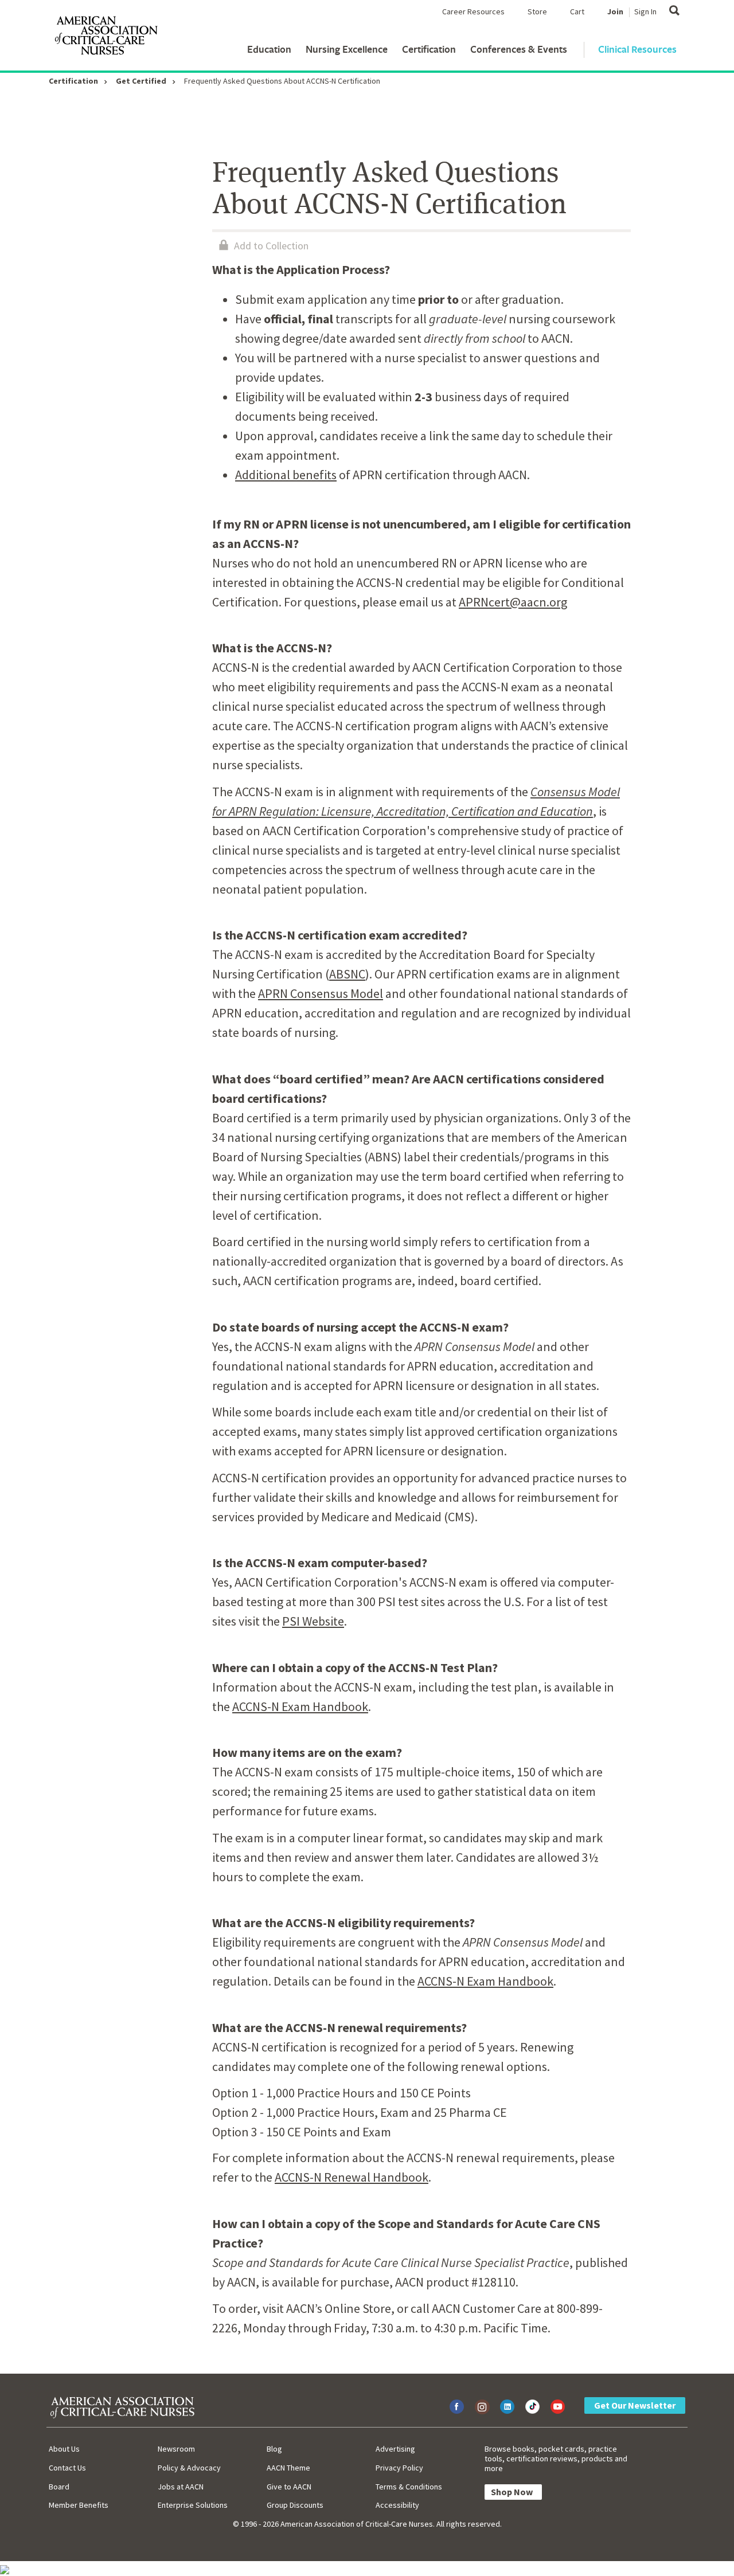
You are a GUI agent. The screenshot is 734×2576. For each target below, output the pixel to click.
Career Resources (473, 11)
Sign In (645, 11)
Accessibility (397, 2505)
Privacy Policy (399, 2468)
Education (269, 49)
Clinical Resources (637, 49)
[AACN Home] (106, 38)
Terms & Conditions (409, 2487)
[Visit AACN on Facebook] (457, 2407)
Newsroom (176, 2449)
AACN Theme (288, 2468)
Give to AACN (289, 2487)
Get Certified (141, 81)
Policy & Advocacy (189, 2468)
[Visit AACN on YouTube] (558, 2407)
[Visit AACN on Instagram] (482, 2407)
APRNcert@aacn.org (513, 602)
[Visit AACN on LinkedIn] (507, 2407)
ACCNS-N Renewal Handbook (352, 2177)
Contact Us (67, 2468)
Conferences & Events (519, 49)
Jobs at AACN (181, 2487)
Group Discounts (295, 2505)
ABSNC (347, 974)
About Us (64, 2449)
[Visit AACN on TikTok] (532, 2407)
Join (615, 11)
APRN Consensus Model (321, 993)
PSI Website (313, 1621)
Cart (577, 11)
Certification (429, 49)
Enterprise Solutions (193, 2505)
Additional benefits (286, 475)
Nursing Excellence (347, 49)
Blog (274, 2449)
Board (59, 2487)
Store (537, 11)
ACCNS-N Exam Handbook (300, 1706)
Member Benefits (79, 2505)
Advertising (395, 2449)
